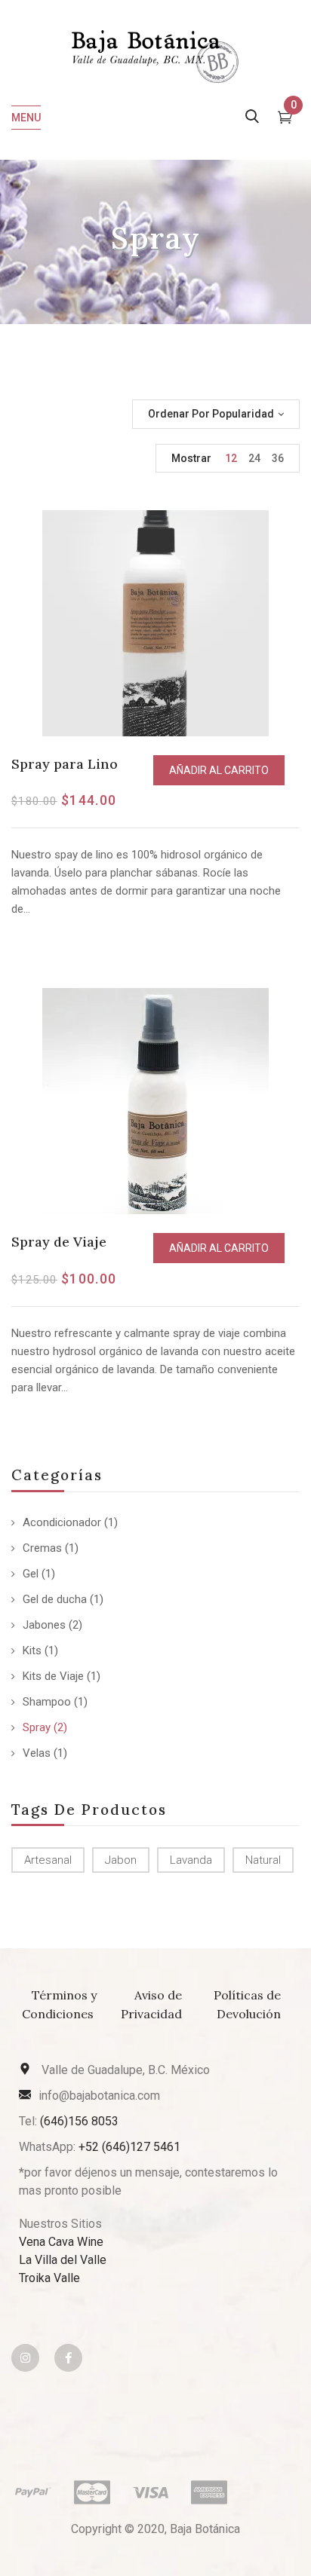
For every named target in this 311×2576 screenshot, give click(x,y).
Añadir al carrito (219, 770)
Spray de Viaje (59, 1242)
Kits (32, 1651)
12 (231, 458)
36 (278, 458)
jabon (121, 1860)
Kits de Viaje (53, 1676)
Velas (37, 1753)
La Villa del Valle (63, 2260)
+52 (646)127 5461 (129, 2147)
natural (263, 1860)
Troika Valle (49, 2278)
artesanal (48, 1860)
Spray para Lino (65, 764)
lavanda (191, 1860)
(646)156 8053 (79, 2121)
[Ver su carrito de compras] (285, 119)
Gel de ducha (55, 1599)
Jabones (44, 1625)
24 (254, 458)
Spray (37, 1727)
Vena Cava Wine (61, 2242)
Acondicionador (62, 1522)
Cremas (42, 1548)
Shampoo (47, 1702)
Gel (31, 1574)
